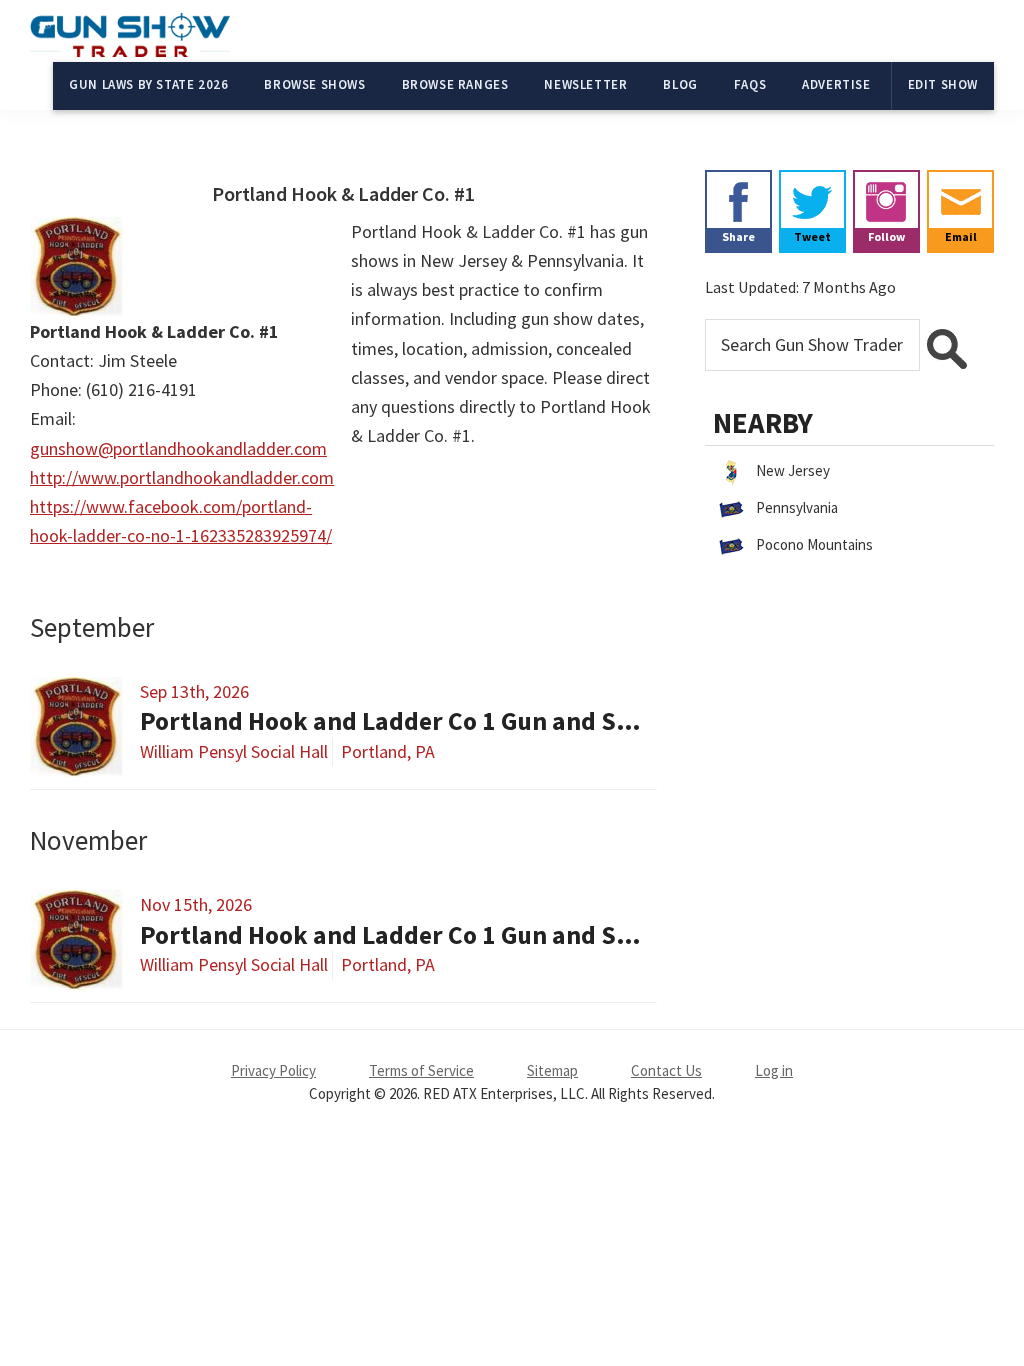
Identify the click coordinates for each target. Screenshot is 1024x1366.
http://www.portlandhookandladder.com (182, 477)
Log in (774, 1070)
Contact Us (666, 1070)
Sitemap (552, 1070)
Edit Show (943, 84)
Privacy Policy (273, 1070)
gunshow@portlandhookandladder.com (178, 448)
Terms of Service (421, 1070)
